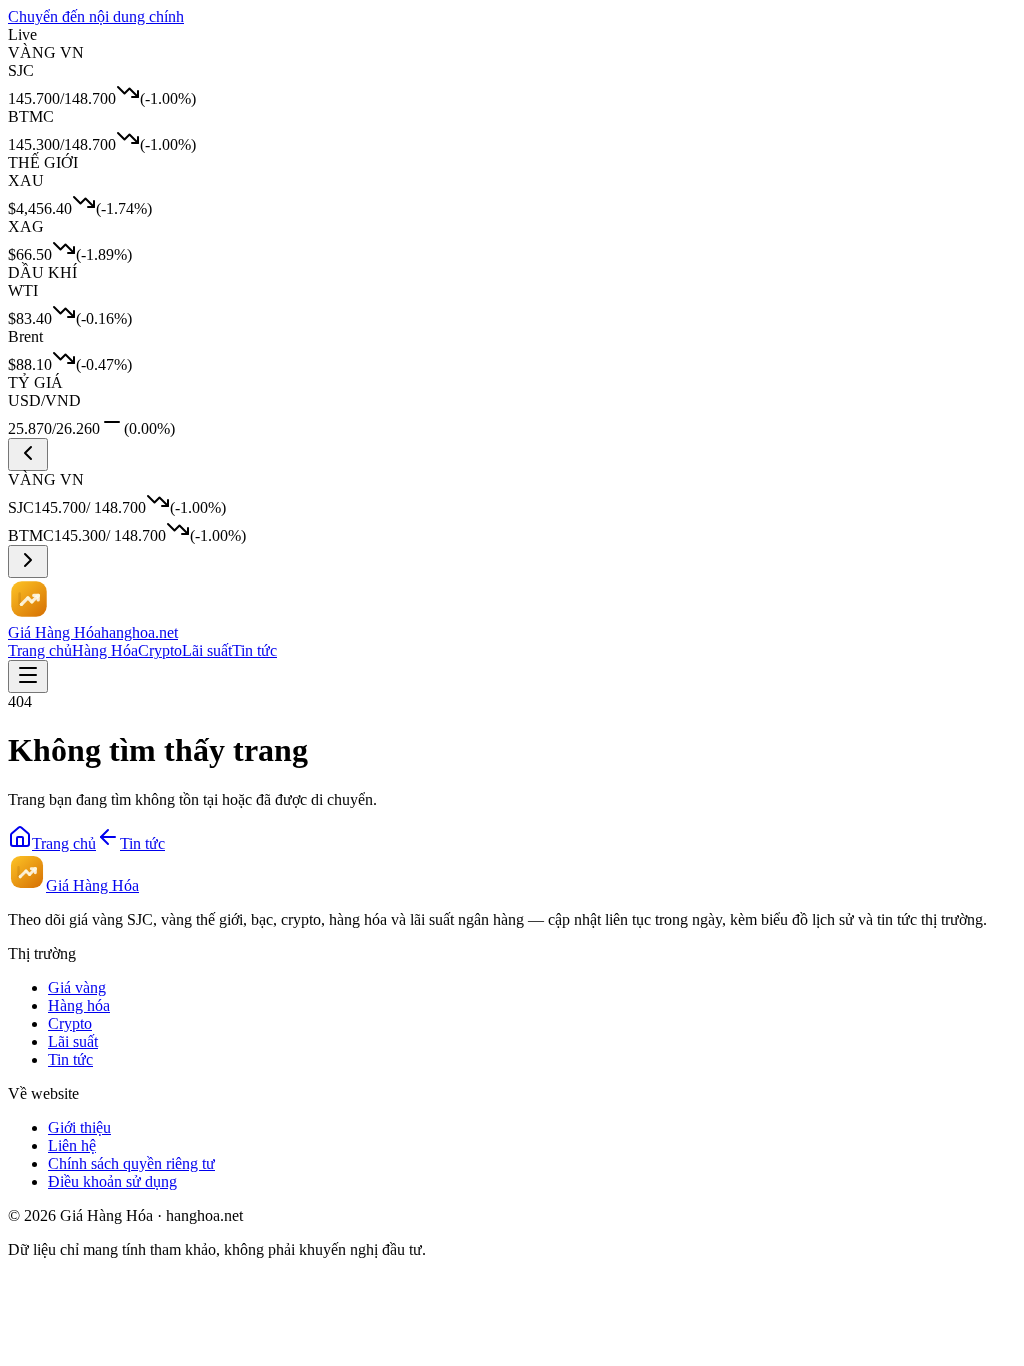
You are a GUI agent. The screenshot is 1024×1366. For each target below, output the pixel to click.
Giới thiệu (79, 1127)
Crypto (160, 650)
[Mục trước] (28, 454)
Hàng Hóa (105, 650)
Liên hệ (72, 1145)
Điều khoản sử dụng (112, 1181)
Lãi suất (207, 650)
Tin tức (254, 650)
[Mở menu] (28, 676)
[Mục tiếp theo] (28, 561)
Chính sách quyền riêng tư (131, 1163)
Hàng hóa (79, 1005)
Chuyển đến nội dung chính (96, 16)
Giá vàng (77, 987)
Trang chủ (40, 650)
